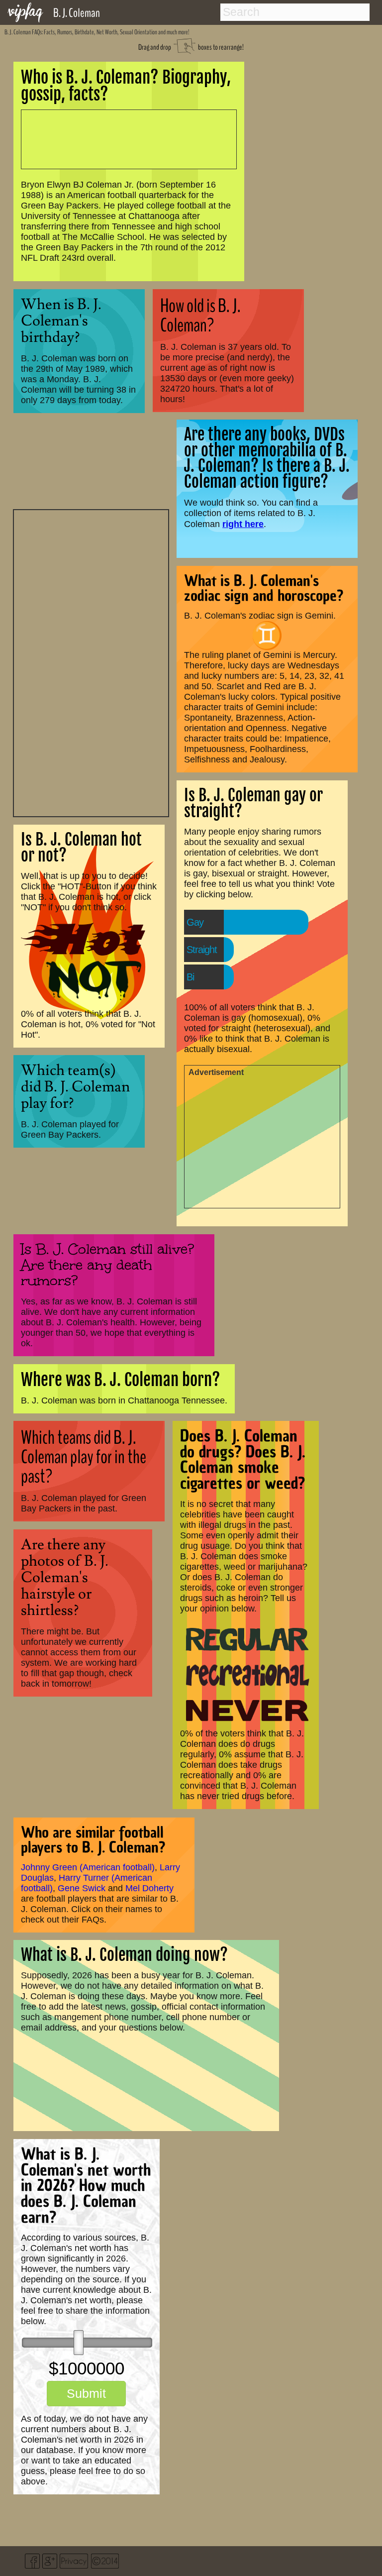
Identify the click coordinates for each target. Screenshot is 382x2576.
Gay (195, 922)
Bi (190, 977)
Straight (202, 950)
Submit (86, 2393)
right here (243, 524)
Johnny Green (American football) (88, 1867)
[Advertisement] (91, 662)
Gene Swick (82, 1888)
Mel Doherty (149, 1888)
